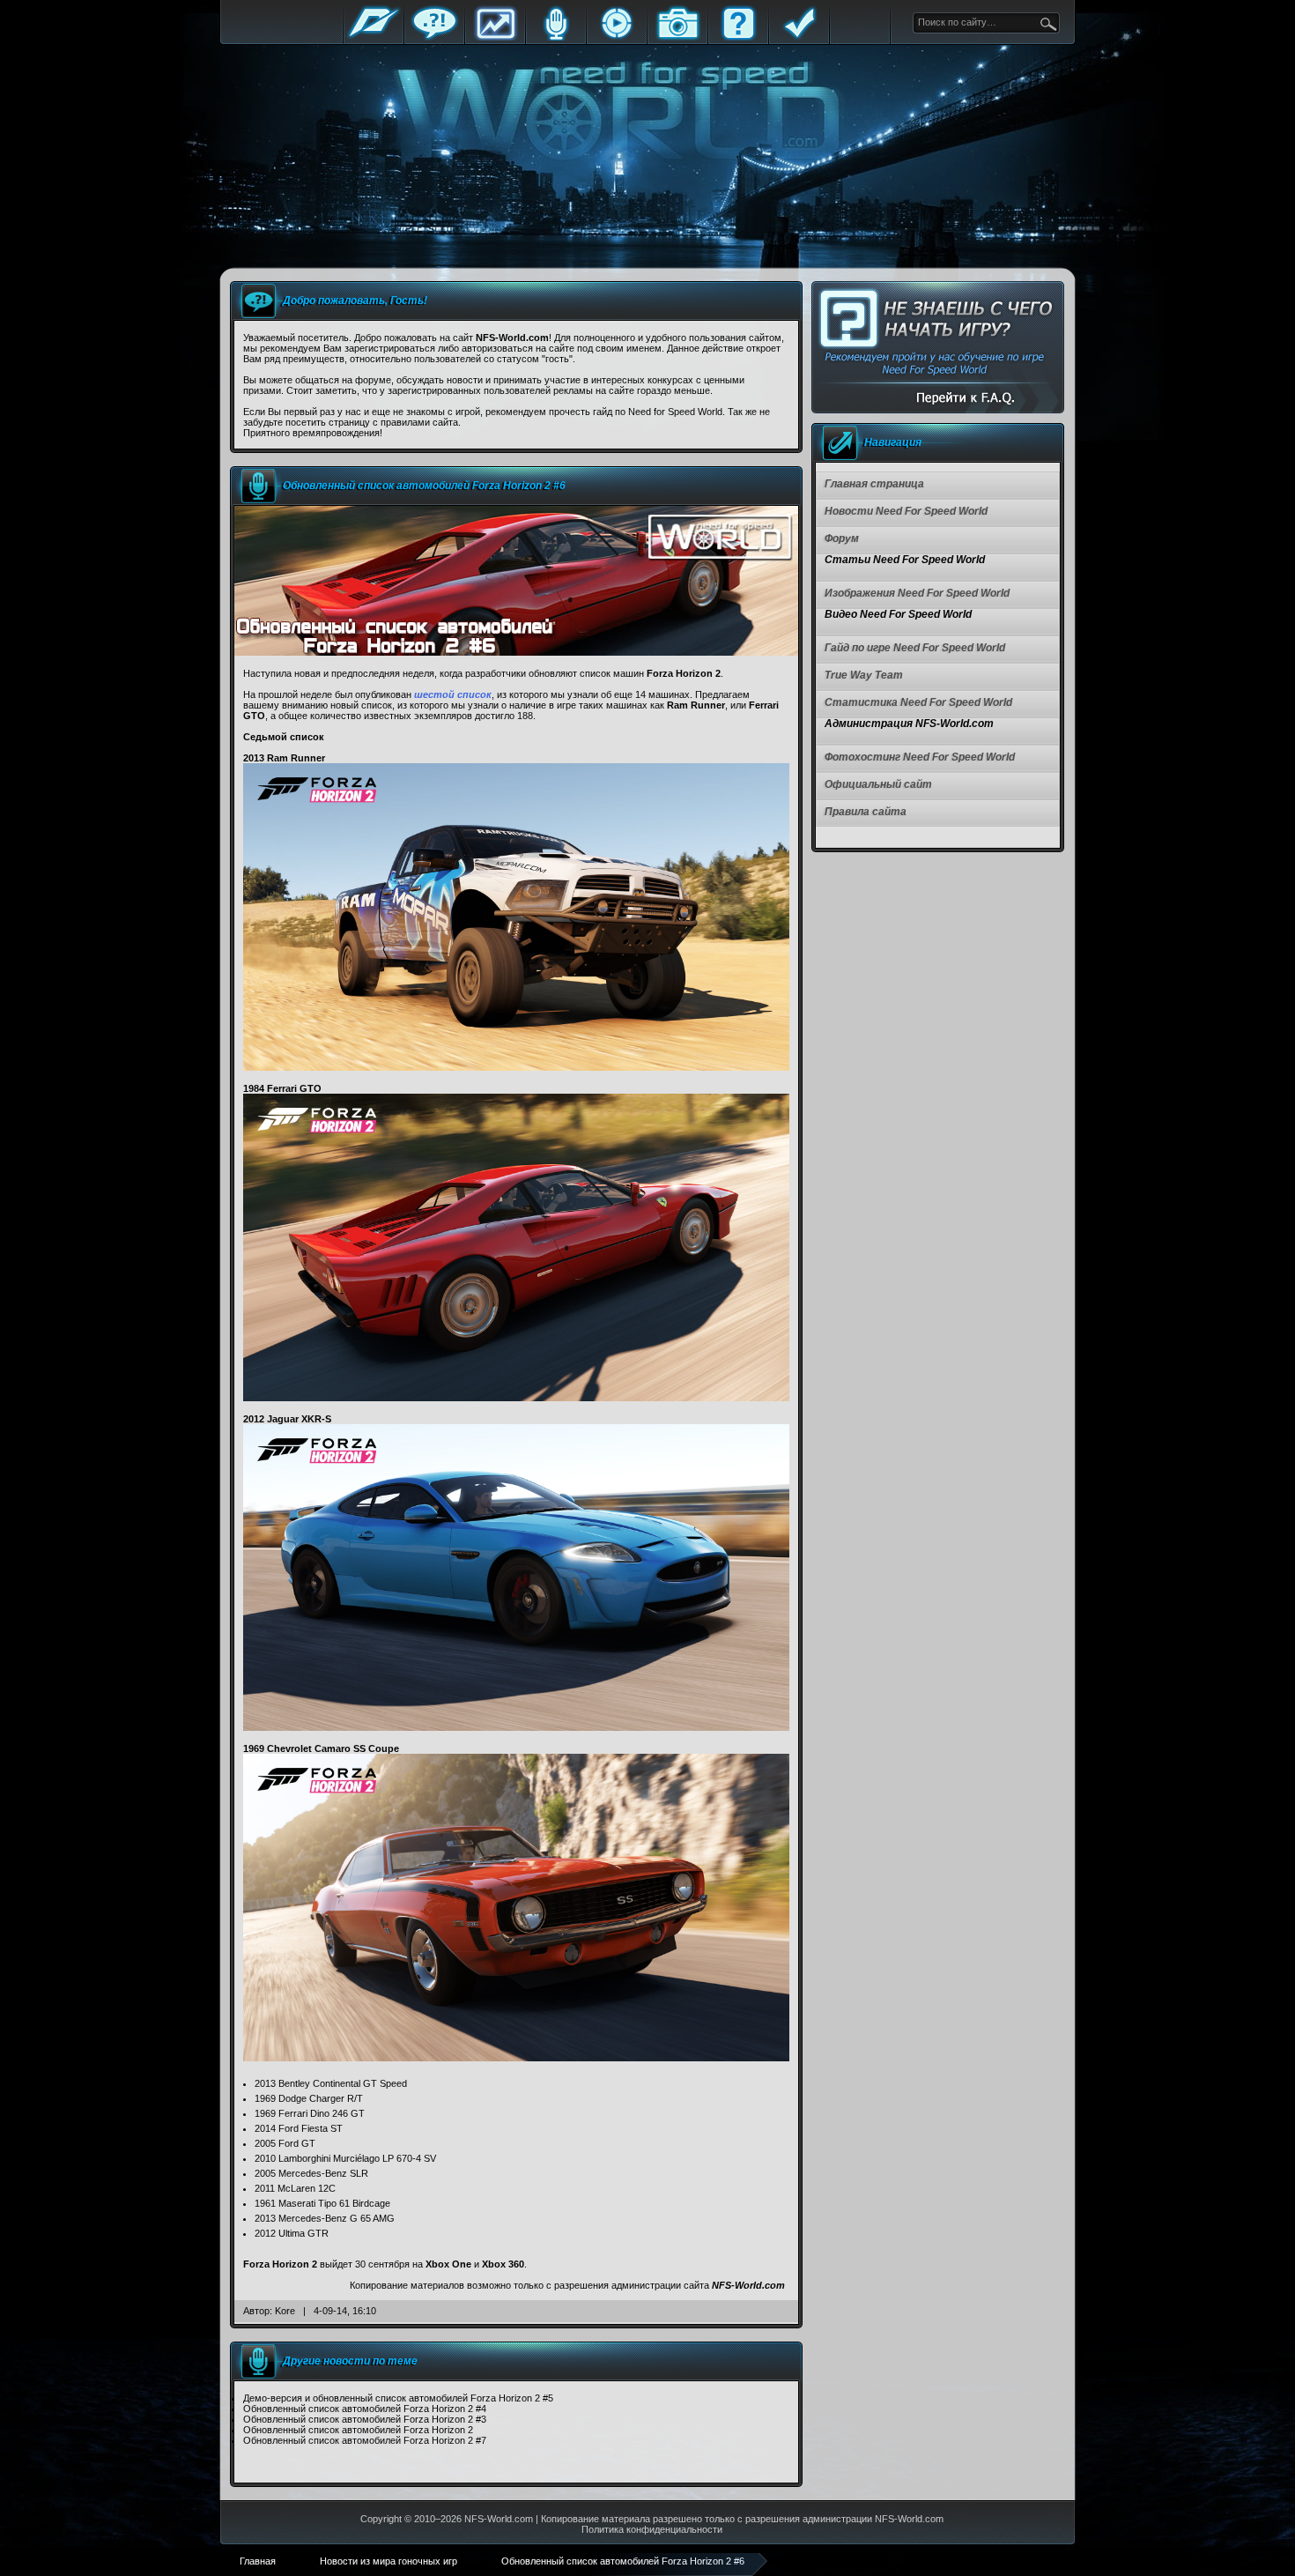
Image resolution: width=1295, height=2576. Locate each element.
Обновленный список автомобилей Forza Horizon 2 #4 (365, 2409)
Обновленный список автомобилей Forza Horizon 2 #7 (365, 2440)
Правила (799, 37)
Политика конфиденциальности (652, 2529)
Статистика (495, 37)
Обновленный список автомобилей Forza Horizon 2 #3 (365, 2419)
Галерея (677, 37)
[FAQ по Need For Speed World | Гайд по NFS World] (938, 348)
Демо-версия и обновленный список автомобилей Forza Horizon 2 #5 (398, 2398)
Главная (374, 37)
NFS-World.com (748, 2285)
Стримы (617, 37)
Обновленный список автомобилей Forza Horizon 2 (358, 2430)
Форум (434, 37)
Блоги (556, 37)
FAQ (738, 37)
